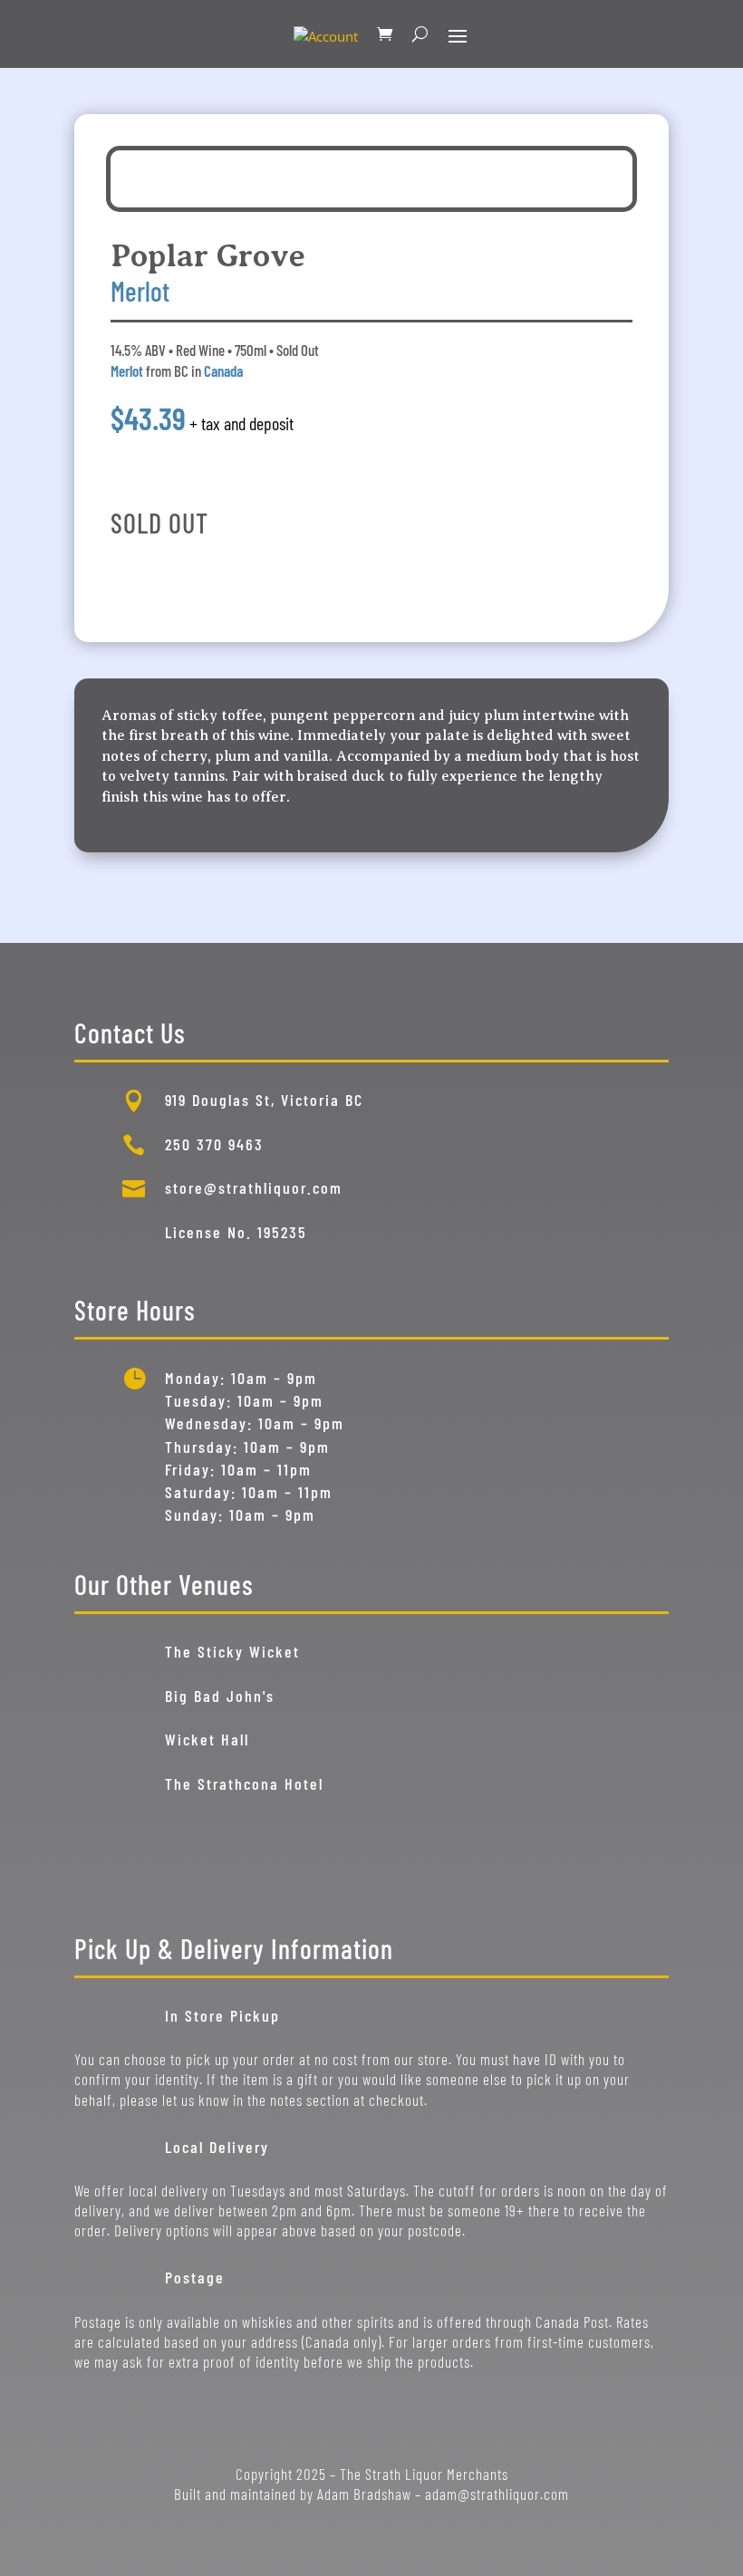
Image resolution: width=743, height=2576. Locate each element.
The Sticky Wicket (232, 1651)
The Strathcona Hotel (244, 1783)
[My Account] (326, 34)
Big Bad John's (220, 1696)
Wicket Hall (207, 1739)
